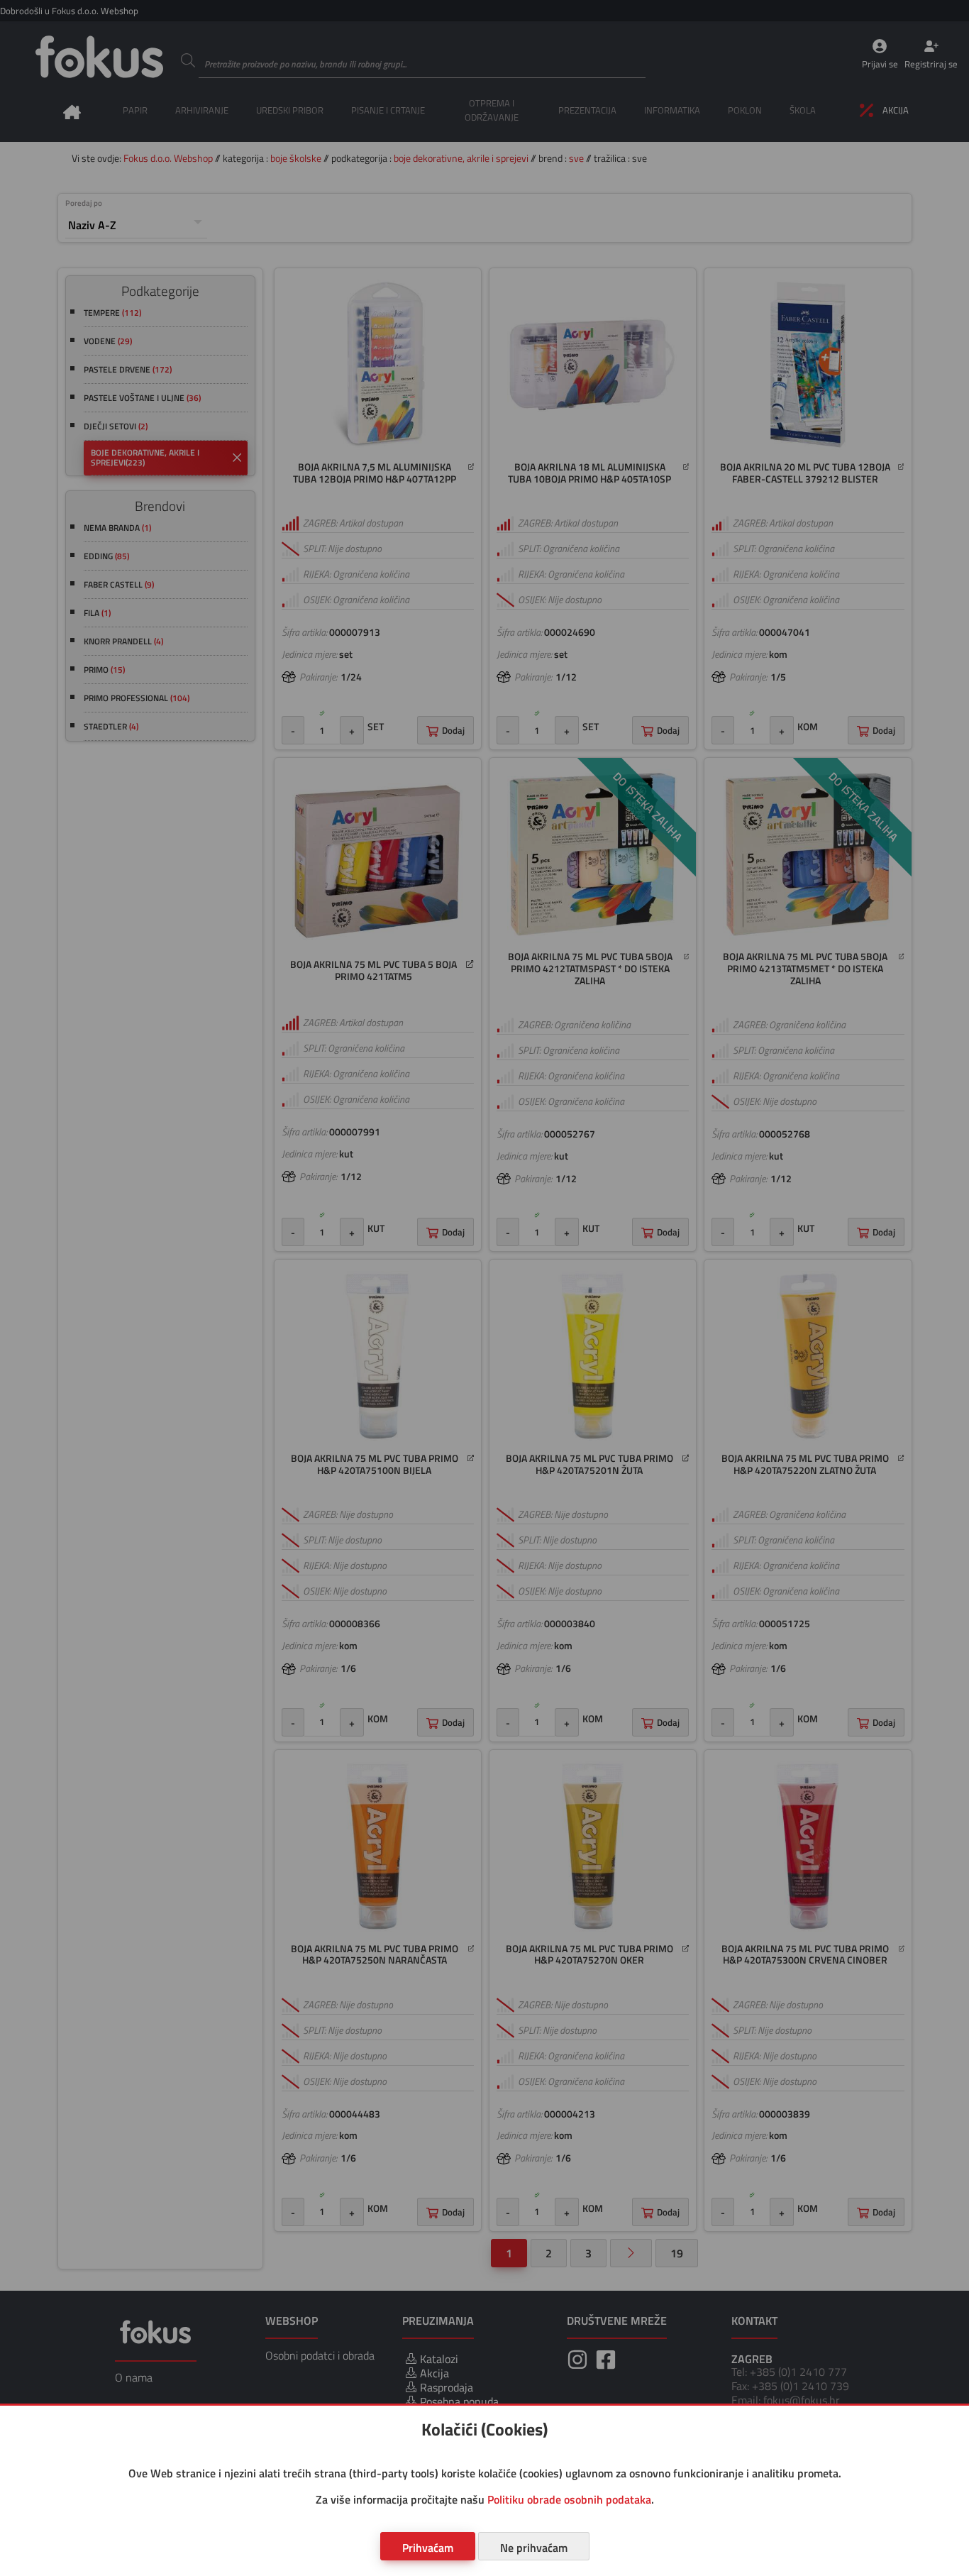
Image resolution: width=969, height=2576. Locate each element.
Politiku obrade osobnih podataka (569, 2499)
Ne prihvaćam (534, 2548)
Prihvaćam (428, 2548)
